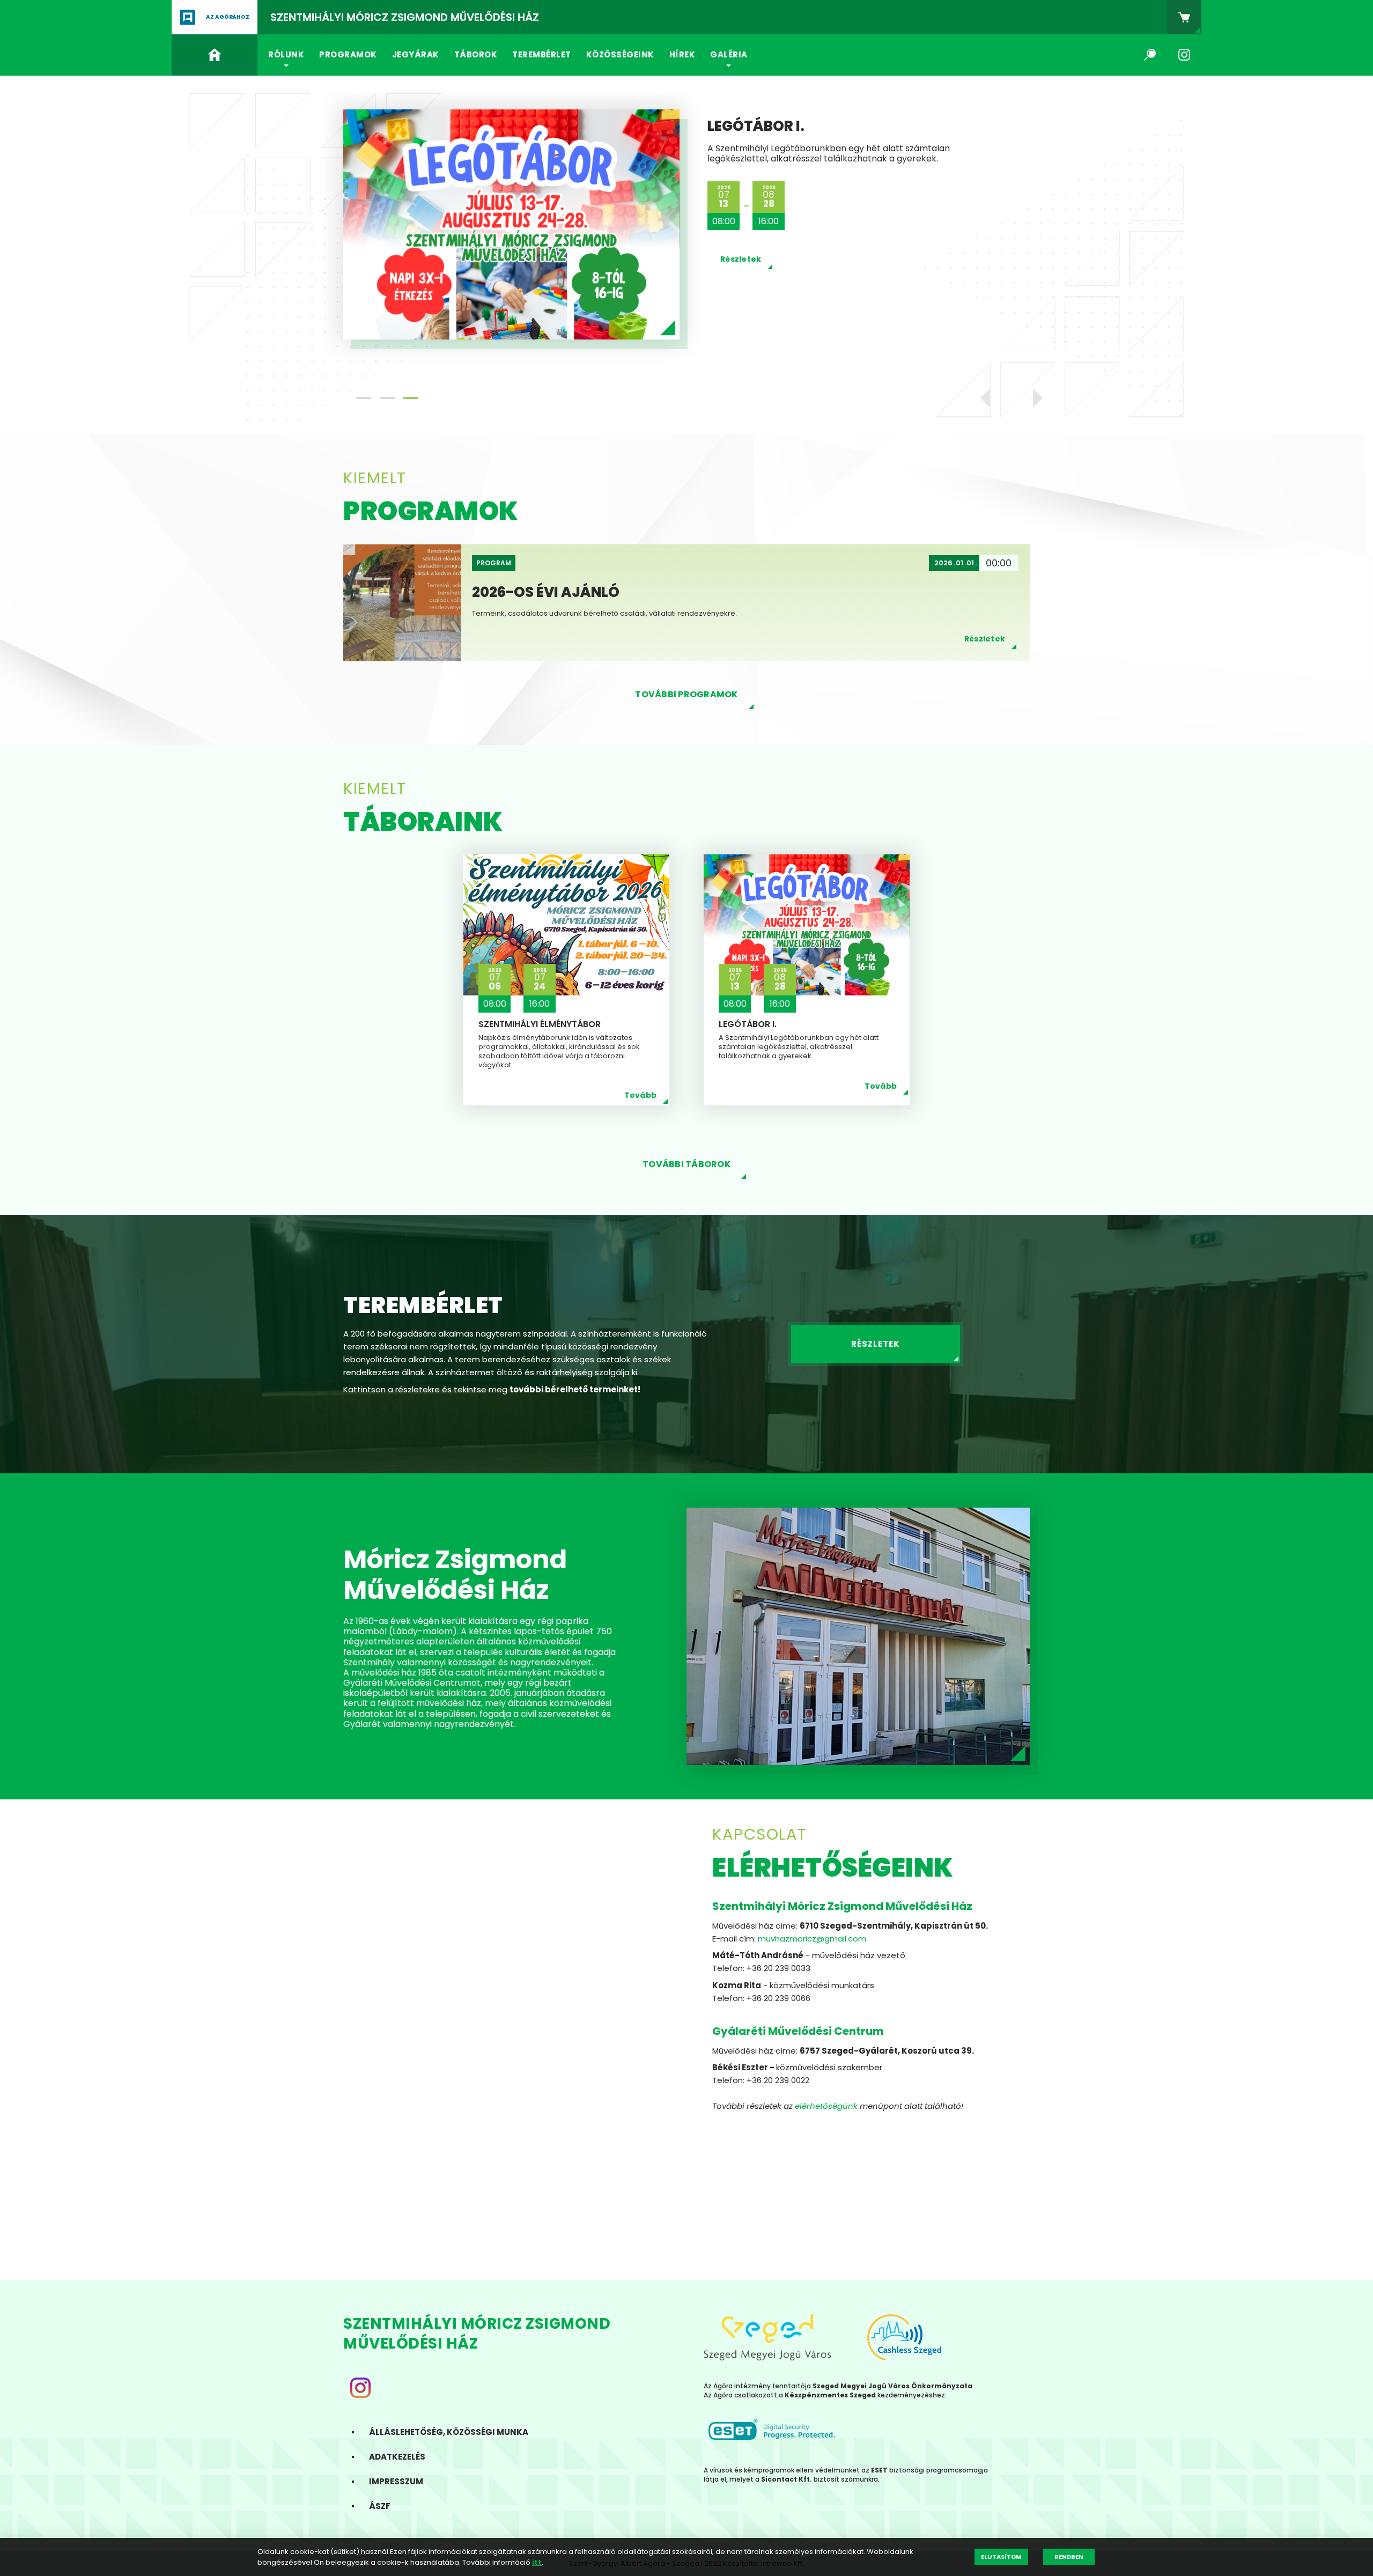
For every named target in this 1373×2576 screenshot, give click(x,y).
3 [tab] (411, 398)
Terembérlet (542, 54)
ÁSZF (380, 2506)
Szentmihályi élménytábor (540, 1024)
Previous (990, 398)
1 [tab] (364, 398)
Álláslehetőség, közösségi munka (449, 2432)
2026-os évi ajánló (781, 153)
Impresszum (396, 2481)
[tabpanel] (686, 235)
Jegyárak (416, 54)
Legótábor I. (748, 1024)
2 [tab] (387, 398)
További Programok (686, 694)
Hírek (682, 54)
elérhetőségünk (826, 2106)
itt (537, 2562)
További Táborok (686, 1164)
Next (1033, 398)
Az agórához (228, 17)
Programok (348, 54)
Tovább (641, 1095)
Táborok (476, 54)
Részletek (741, 273)
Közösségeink (620, 54)
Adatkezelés (397, 2457)
